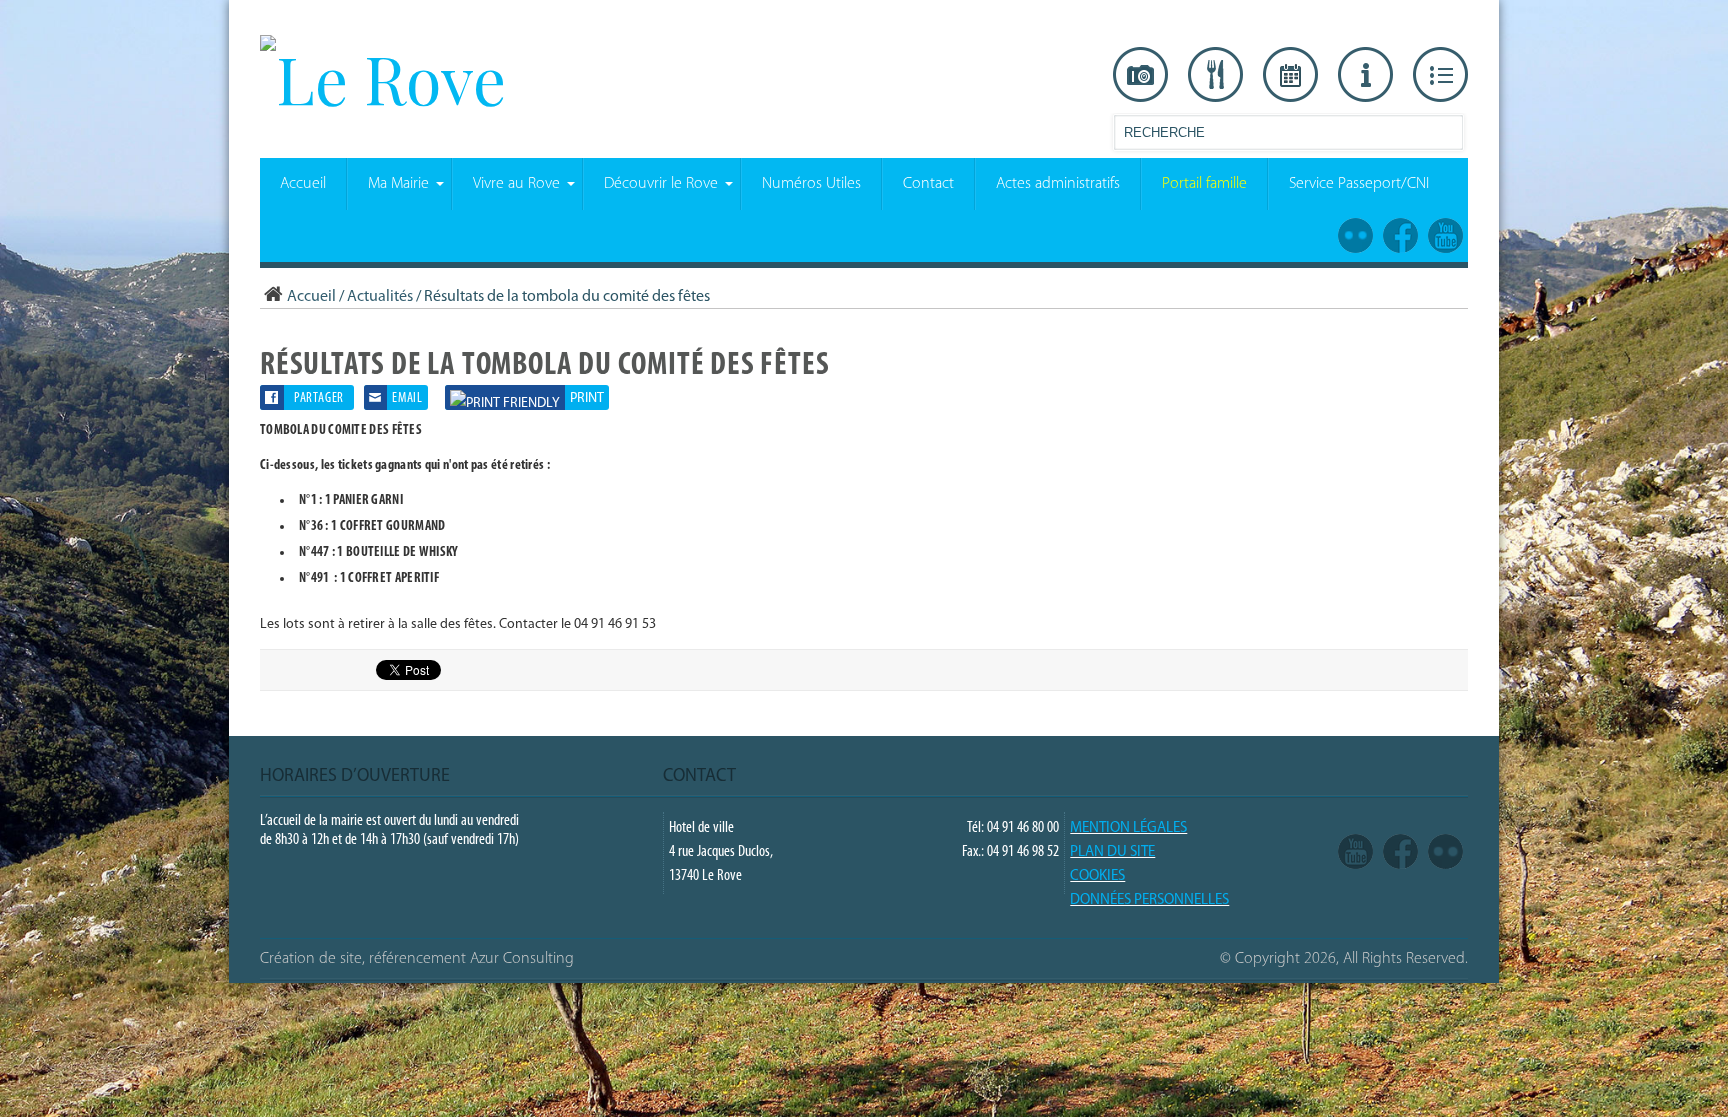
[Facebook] (1400, 852)
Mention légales (1128, 828)
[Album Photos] (1445, 852)
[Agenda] (1290, 75)
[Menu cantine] (1215, 75)
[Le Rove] (383, 78)
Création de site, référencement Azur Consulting (417, 959)
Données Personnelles (1149, 900)
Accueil (311, 297)
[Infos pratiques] (1365, 75)
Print (587, 398)
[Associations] (1440, 75)
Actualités (380, 297)
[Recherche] (1447, 136)
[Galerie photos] (1140, 75)
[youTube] (1355, 852)
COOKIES (1097, 876)
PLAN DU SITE (1112, 852)
